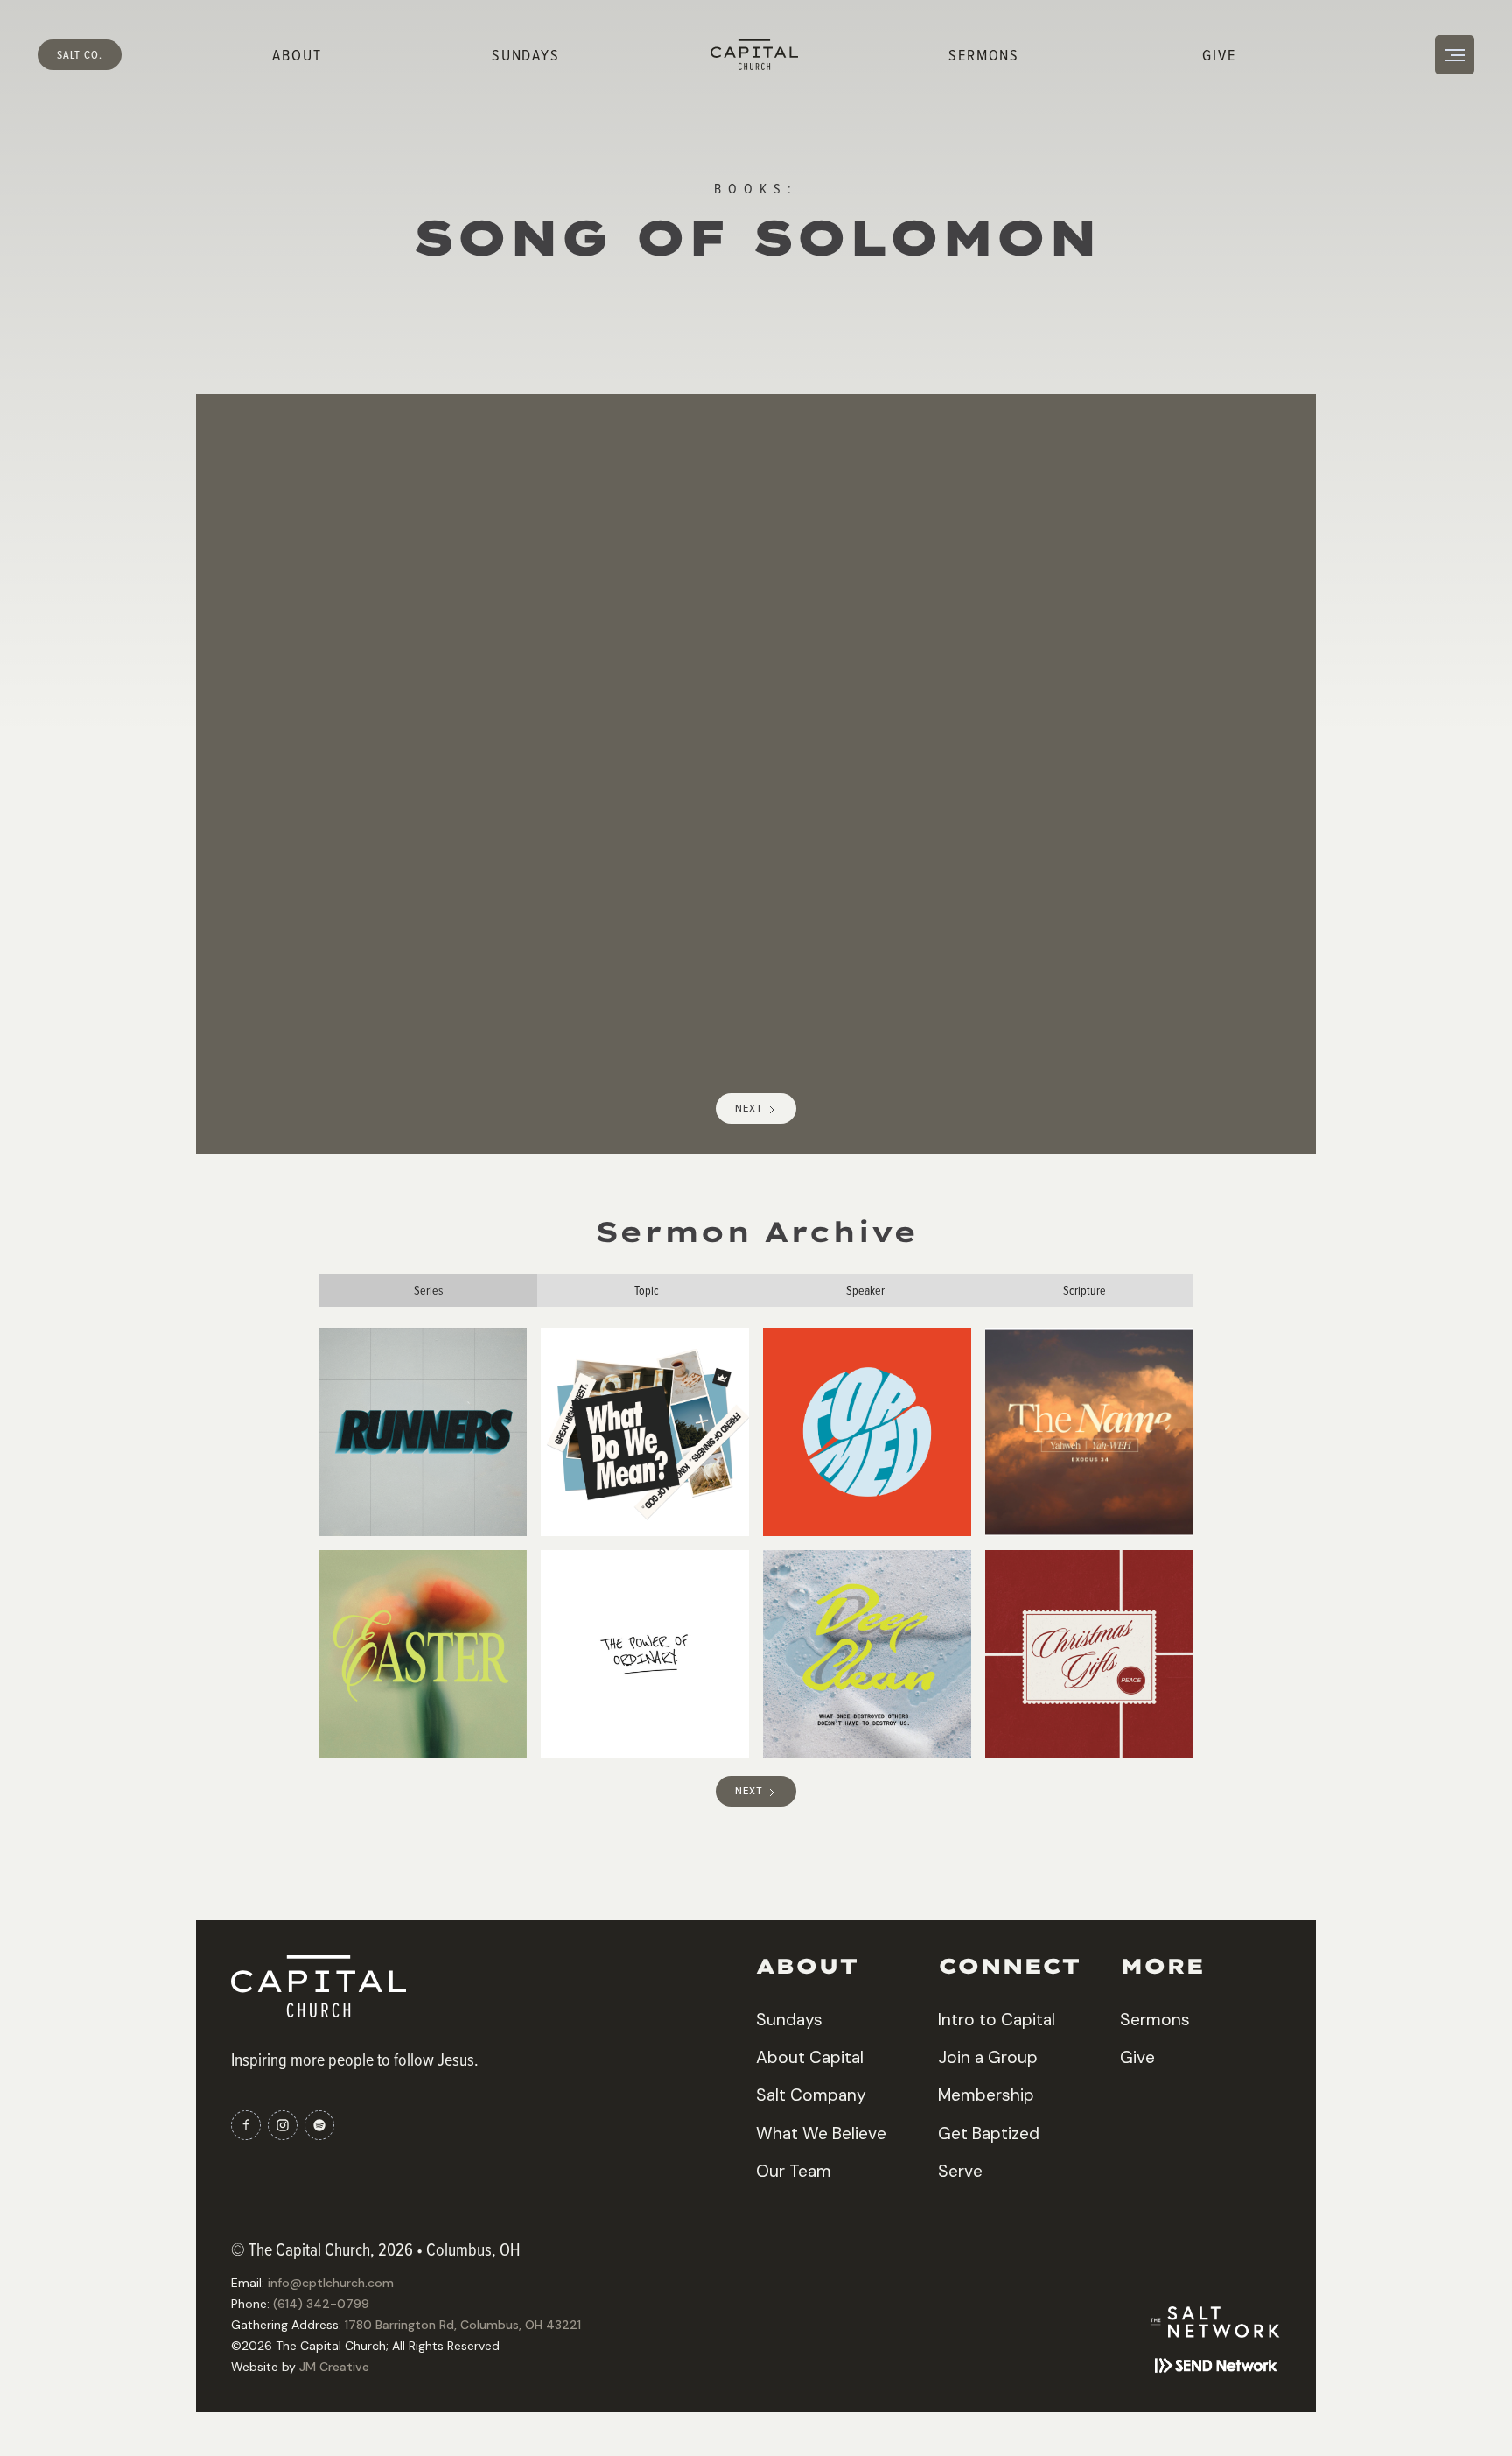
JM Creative (334, 2367)
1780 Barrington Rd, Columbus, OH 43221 (463, 2325)
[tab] (428, 1290)
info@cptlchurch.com (331, 2283)
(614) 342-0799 (321, 2304)
